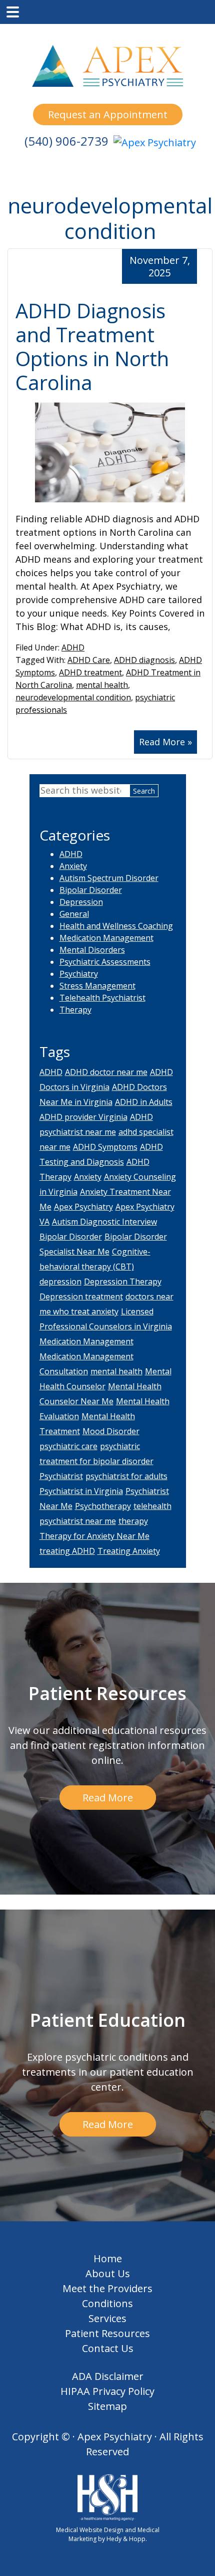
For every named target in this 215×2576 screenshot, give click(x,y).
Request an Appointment (108, 114)
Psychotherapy (103, 1506)
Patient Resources (107, 2333)
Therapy (75, 1010)
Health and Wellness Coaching (116, 926)
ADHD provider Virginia (83, 1117)
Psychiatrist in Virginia (81, 1491)
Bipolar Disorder (91, 890)
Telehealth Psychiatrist (102, 998)
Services (107, 2318)
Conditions (107, 2303)
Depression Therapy (123, 1282)
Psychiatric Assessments (105, 962)
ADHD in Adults (144, 1102)
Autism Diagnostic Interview (104, 1222)
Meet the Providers (107, 2288)
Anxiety (73, 866)
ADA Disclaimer (108, 2376)
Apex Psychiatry (83, 1207)
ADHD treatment (90, 672)
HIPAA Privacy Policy (107, 2391)
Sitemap (107, 2406)
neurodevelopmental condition (73, 697)
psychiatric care (68, 1446)
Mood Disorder (111, 1431)
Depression (81, 902)
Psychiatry (79, 974)
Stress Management (97, 986)
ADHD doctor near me (106, 1072)
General (74, 914)
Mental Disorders (92, 950)
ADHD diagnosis (144, 660)
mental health (102, 685)
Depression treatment (81, 1296)
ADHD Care (89, 660)
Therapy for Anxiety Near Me (94, 1536)
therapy (133, 1521)
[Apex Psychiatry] (155, 145)
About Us (108, 2273)
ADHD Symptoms (105, 1147)
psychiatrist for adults (126, 1476)
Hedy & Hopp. (127, 2539)
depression (60, 1282)
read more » (165, 742)
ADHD (73, 647)
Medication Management (106, 938)
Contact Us (108, 2348)
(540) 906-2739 (66, 141)
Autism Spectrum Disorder (109, 878)
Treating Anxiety (129, 1551)
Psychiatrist (61, 1476)
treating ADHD (67, 1551)
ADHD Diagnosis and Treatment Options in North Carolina (92, 346)
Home (108, 2258)
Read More (108, 1798)
